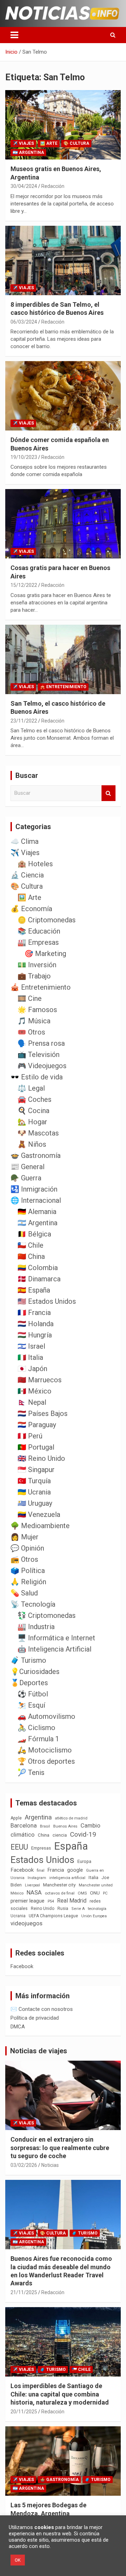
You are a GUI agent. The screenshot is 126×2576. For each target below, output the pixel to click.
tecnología (97, 1909)
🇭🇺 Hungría (35, 1335)
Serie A (78, 1909)
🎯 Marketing (45, 954)
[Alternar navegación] (14, 35)
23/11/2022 (24, 721)
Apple (16, 1818)
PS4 (51, 1901)
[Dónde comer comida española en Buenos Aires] (63, 396)
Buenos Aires (65, 1826)
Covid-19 (83, 1835)
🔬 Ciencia (27, 875)
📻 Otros (24, 1559)
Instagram (37, 1878)
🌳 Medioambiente (40, 1526)
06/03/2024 (24, 322)
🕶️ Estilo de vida (37, 1077)
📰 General (27, 1167)
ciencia (60, 1835)
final (41, 1870)
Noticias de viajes (39, 2051)
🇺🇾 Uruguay (35, 1503)
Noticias (50, 2165)
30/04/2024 (24, 186)
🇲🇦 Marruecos (40, 1380)
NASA (34, 1892)
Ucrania (18, 1916)
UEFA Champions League (53, 1916)
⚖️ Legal (31, 1088)
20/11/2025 (24, 2412)
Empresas (41, 1848)
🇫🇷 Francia (34, 1313)
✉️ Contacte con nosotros (42, 2009)
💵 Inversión (37, 965)
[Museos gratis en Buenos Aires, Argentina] (63, 125)
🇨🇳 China (31, 1256)
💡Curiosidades (35, 1672)
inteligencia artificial (67, 1878)
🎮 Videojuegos (42, 1066)
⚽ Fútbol (33, 1694)
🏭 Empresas (38, 942)
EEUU (19, 1847)
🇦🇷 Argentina (28, 152)
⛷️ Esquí (31, 1705)
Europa (84, 1861)
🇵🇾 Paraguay (37, 1425)
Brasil (45, 1826)
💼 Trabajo (34, 976)
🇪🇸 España (34, 1290)
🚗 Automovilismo (46, 1716)
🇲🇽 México (34, 1391)
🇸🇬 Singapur (36, 1470)
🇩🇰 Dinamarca (39, 1279)
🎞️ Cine (30, 998)
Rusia (63, 1909)
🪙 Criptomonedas (47, 920)
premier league (27, 1901)
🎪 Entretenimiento (63, 687)
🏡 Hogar (32, 1122)
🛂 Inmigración (34, 1189)
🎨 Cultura (76, 143)
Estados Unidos (42, 1860)
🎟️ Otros (31, 1032)
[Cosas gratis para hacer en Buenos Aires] (63, 524)
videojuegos (26, 1923)
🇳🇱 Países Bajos (43, 1414)
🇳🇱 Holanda (36, 1324)
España (71, 1846)
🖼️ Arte (49, 143)
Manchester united (96, 1885)
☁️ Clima (24, 841)
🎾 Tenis (31, 1772)
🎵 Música (34, 1021)
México (17, 1893)
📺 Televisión (38, 1055)
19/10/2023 (24, 457)
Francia (56, 1870)
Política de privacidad (35, 2018)
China (44, 1835)
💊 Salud (24, 1593)
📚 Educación (39, 931)
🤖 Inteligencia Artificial (54, 1649)
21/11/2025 (24, 2292)
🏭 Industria (36, 1627)
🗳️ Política (28, 1571)
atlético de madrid (71, 1818)
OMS (82, 1893)
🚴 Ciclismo (36, 1728)
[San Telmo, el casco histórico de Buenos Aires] (63, 659)
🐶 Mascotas (38, 1133)
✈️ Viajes (23, 143)
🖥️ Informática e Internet (56, 1638)
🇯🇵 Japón (32, 1369)
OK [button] (18, 2560)
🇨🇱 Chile (30, 1245)
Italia (93, 1877)
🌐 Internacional (36, 1200)
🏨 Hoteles (35, 864)
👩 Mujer (24, 1537)
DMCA (18, 2027)
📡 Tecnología (33, 1604)
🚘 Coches (34, 1099)
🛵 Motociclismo (45, 1750)
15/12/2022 (24, 585)
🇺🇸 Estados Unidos (47, 1301)
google (75, 1870)
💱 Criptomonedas (47, 1615)
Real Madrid (72, 1901)
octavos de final (60, 1893)
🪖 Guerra (26, 1178)
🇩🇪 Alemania (37, 1212)
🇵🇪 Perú (30, 1436)
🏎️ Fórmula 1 (38, 1739)
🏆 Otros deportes (46, 1761)
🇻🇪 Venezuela (39, 1514)
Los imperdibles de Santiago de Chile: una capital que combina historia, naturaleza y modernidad (60, 2394)
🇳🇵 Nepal (32, 1402)
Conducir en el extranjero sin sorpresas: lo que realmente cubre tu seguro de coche (60, 2148)
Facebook (22, 1870)
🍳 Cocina (33, 1111)
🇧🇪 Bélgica (34, 1234)
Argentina (38, 1817)
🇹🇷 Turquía (34, 1481)
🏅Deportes (29, 1683)
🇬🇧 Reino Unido (41, 1458)
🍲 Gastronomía (36, 1155)
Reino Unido (43, 1909)
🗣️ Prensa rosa (41, 1043)
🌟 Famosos (37, 1010)
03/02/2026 (24, 2165)
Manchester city (59, 1885)
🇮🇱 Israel (31, 1346)
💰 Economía (31, 909)
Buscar (108, 793)
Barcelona (24, 1825)
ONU (95, 1893)
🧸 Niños (32, 1144)
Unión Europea (94, 1916)
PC (105, 1893)
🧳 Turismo (28, 1660)
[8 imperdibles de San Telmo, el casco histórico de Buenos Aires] (63, 260)
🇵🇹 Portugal (36, 1447)
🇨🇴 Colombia (38, 1268)
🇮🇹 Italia (30, 1357)
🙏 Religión (28, 1582)
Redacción (53, 186)
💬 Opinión (27, 1548)
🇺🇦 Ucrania (34, 1492)
